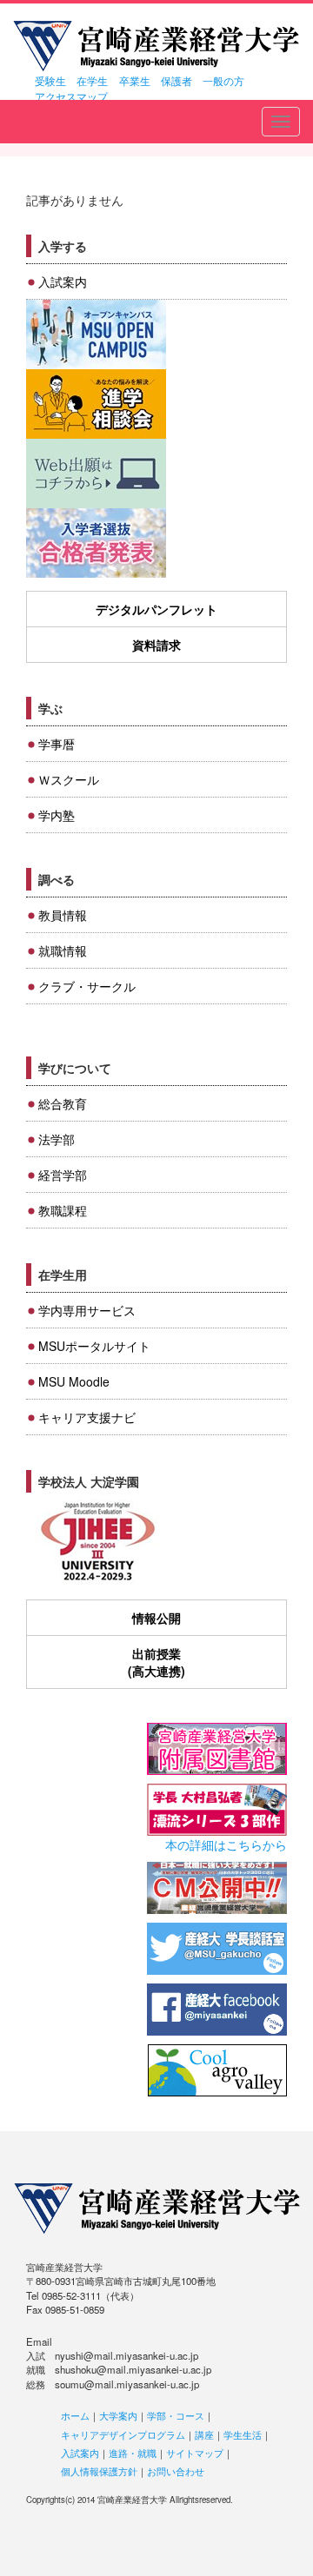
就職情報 (63, 950)
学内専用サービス (87, 1310)
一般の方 (223, 80)
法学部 (57, 1139)
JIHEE (96, 1543)
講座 (204, 2434)
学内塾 (57, 815)
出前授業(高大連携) (156, 1662)
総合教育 (63, 1103)
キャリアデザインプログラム (123, 2434)
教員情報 (63, 915)
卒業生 (135, 80)
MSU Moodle (74, 1381)
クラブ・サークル (87, 986)
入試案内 (63, 281)
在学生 (92, 80)
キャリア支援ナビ (87, 1417)
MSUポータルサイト (94, 1346)
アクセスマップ (71, 96)
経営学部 (63, 1175)
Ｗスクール (69, 779)
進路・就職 (133, 2453)
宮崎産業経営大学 (156, 46)
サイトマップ (195, 2453)
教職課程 (63, 1210)
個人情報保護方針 (99, 2471)
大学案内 (118, 2415)
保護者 (176, 80)
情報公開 (156, 1618)
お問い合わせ (176, 2471)
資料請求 (156, 645)
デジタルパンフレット (156, 609)
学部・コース (176, 2415)
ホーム (75, 2415)
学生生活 (243, 2434)
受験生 (50, 80)
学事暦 (57, 744)
